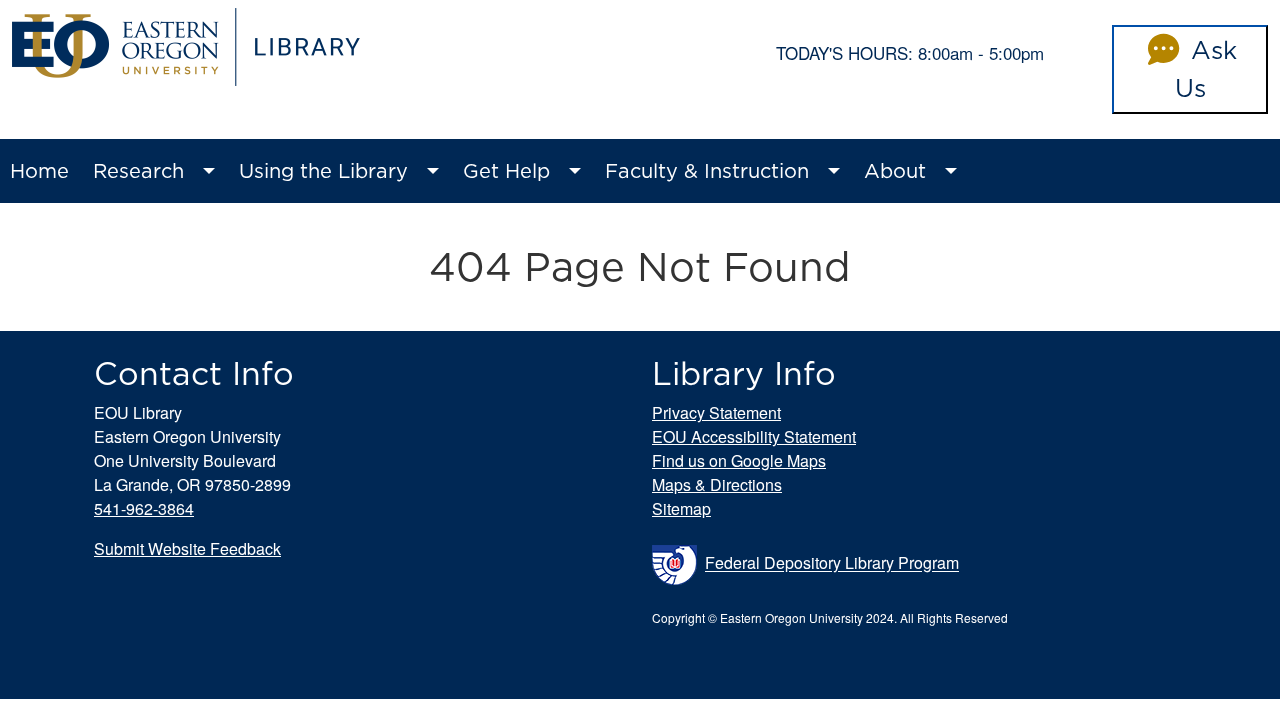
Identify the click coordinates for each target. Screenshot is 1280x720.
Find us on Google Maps (739, 460)
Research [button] (138, 171)
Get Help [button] (506, 171)
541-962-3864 (144, 508)
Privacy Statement (716, 412)
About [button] (895, 171)
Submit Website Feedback (187, 548)
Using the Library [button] (323, 171)
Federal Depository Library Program (832, 563)
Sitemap (681, 508)
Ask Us (1206, 69)
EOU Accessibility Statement (754, 436)
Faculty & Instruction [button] (707, 171)
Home (39, 171)
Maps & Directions (717, 484)
